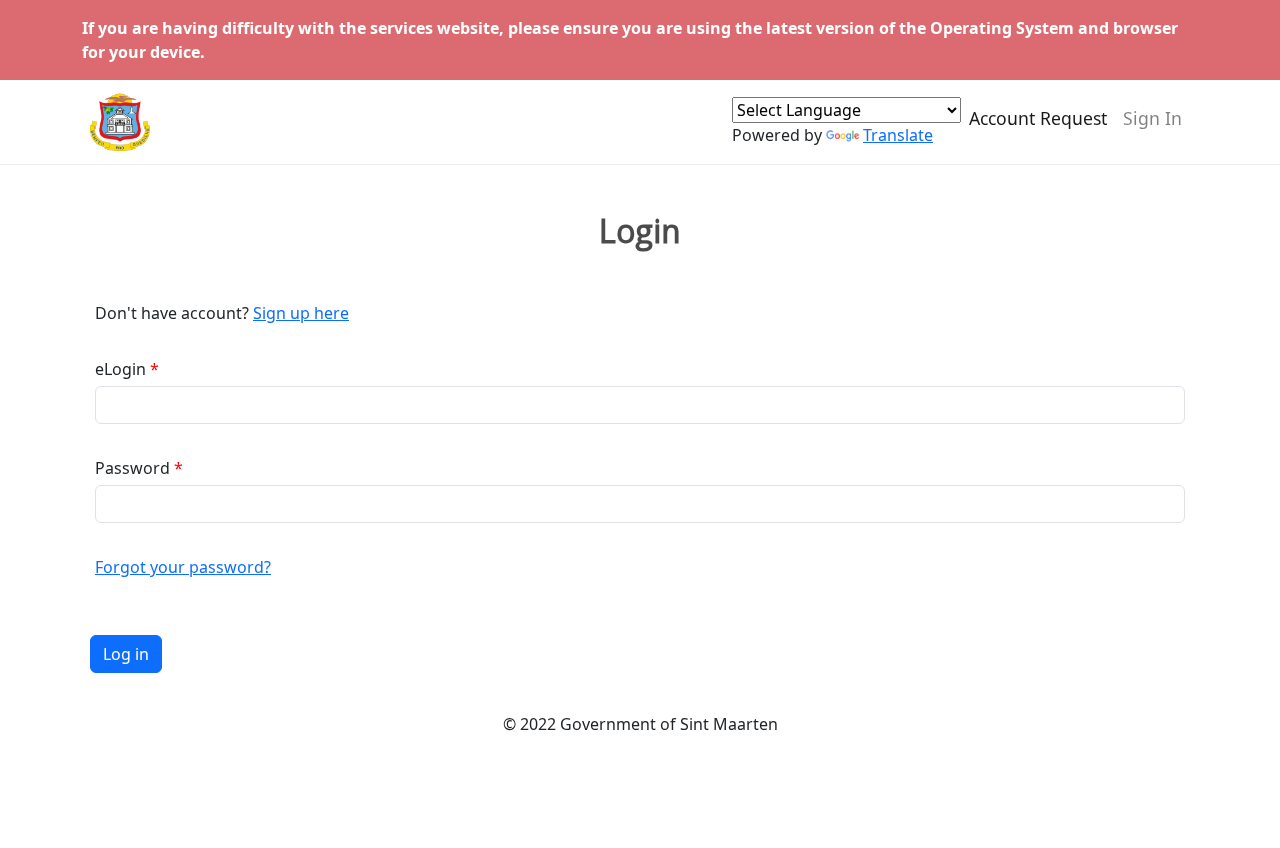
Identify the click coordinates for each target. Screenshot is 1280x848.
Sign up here (301, 313)
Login (640, 231)
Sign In (1152, 118)
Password (132, 468)
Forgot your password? (183, 567)
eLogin (120, 369)
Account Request (1038, 118)
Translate (898, 135)
